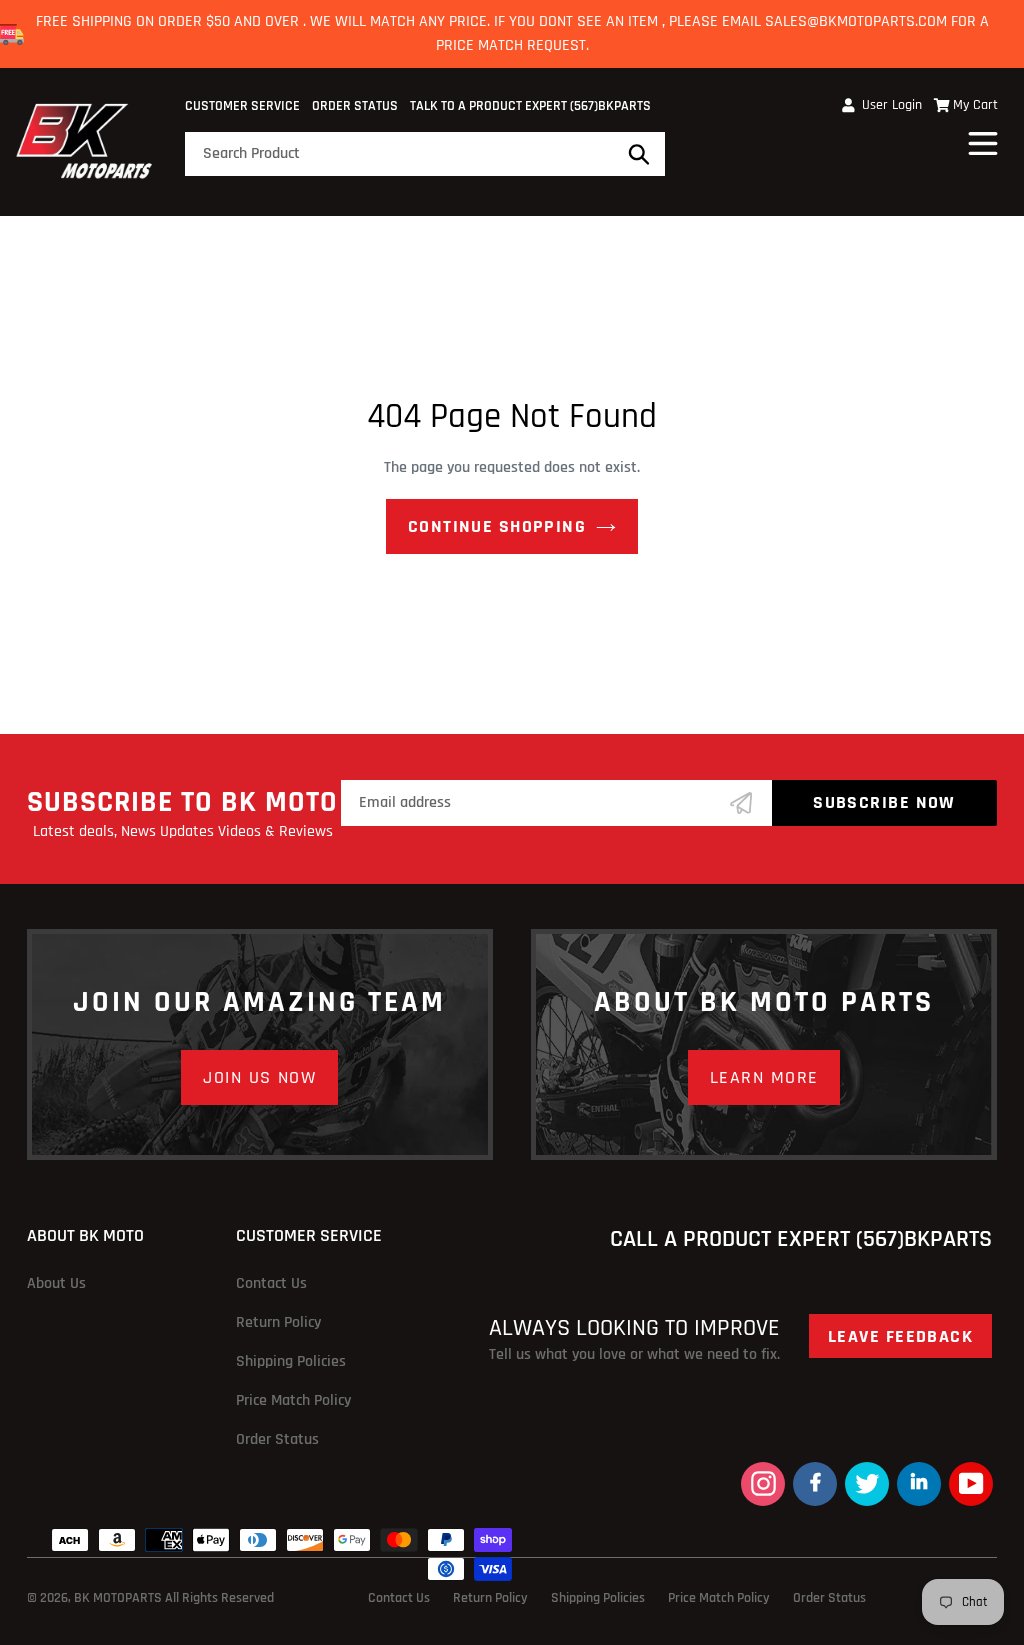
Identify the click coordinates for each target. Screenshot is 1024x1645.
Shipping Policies (291, 1361)
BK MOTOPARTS (119, 1598)
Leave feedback (900, 1336)
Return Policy (278, 1322)
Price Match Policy (293, 1400)
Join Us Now (259, 1077)
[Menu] (984, 141)
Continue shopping (497, 526)
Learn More (764, 1077)
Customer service (242, 106)
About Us (56, 1283)
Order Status (355, 106)
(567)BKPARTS (610, 106)
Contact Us (271, 1283)
